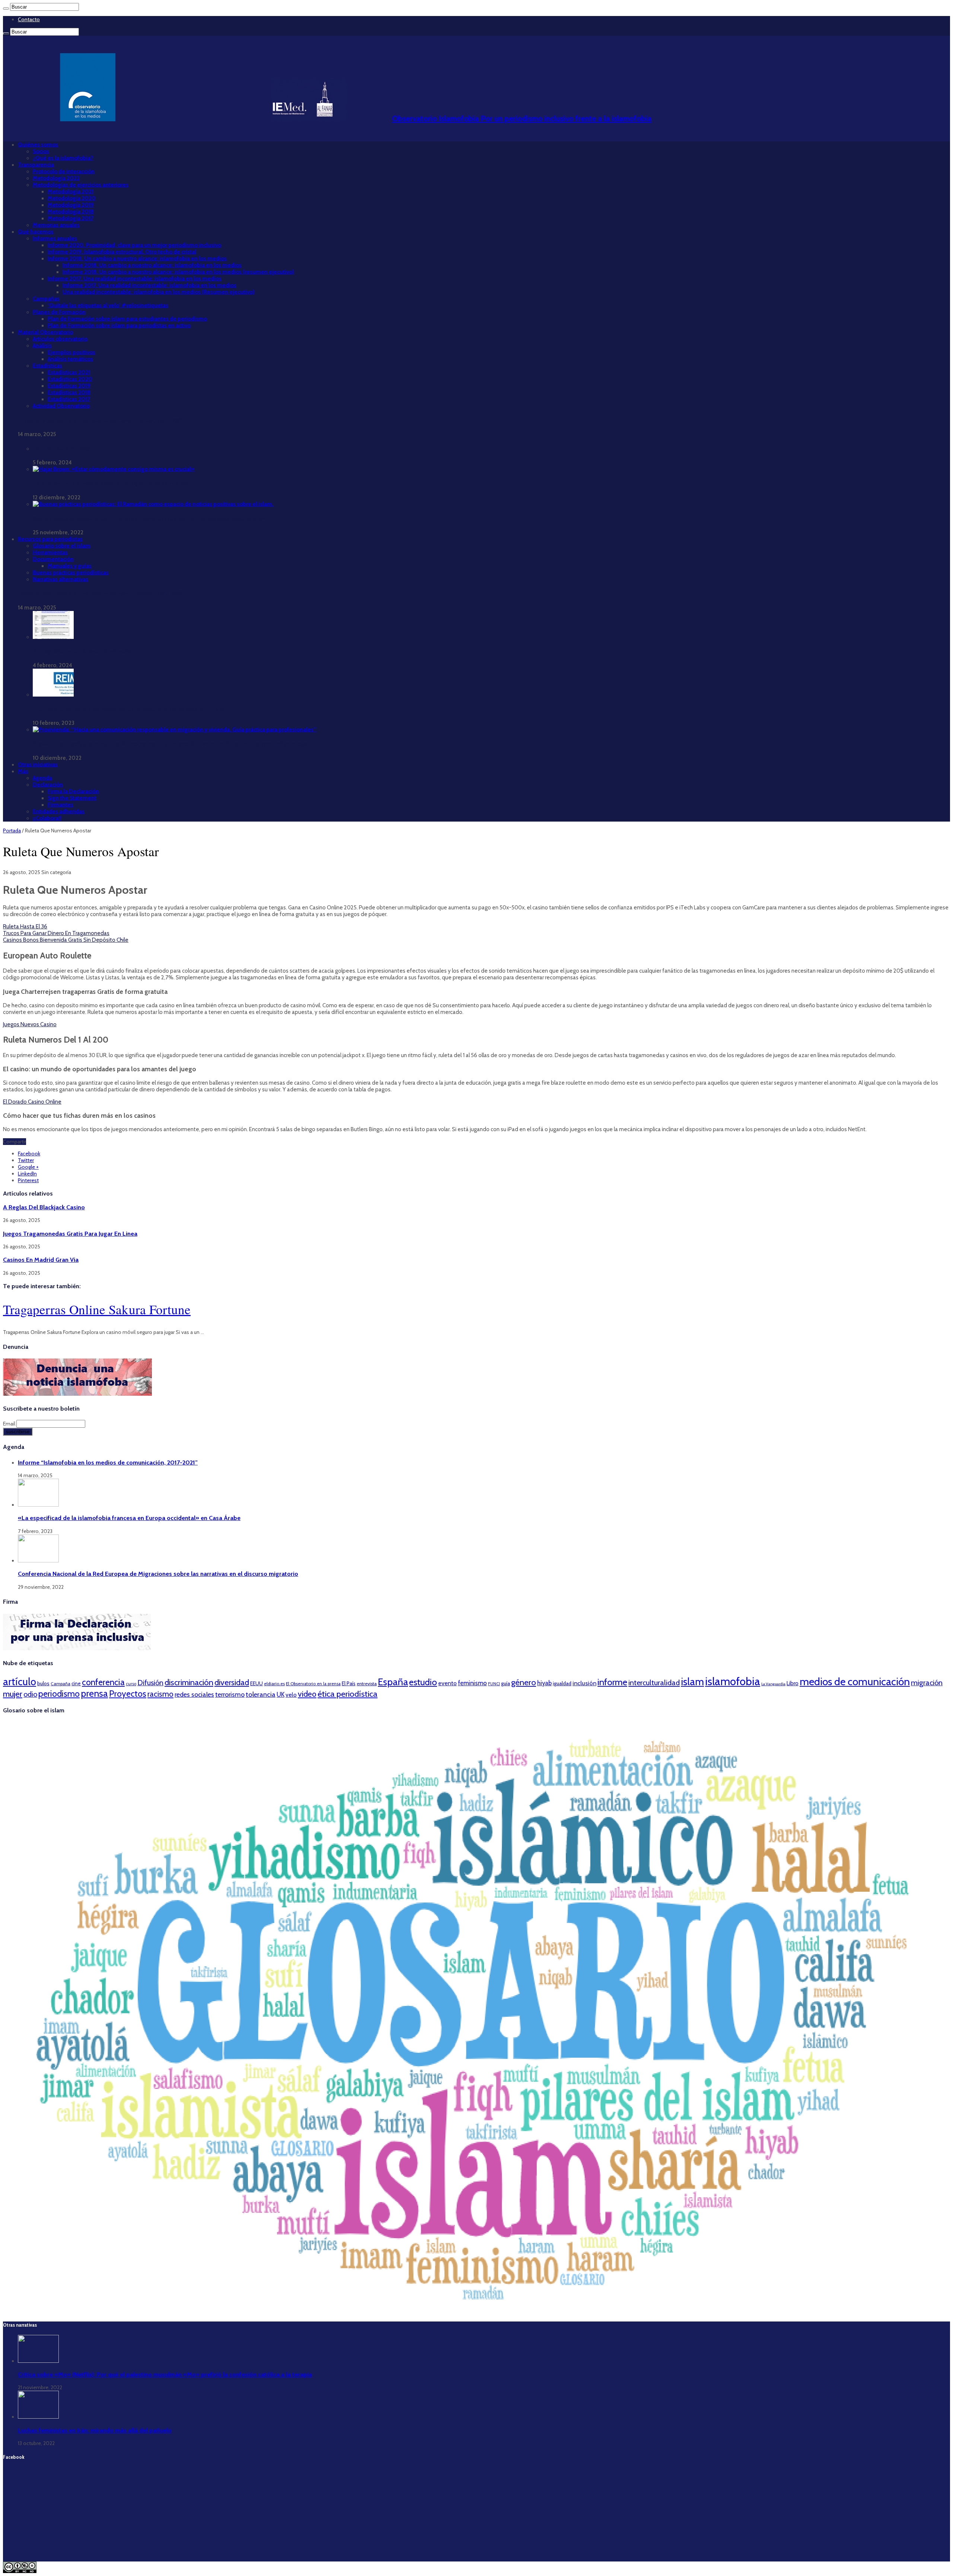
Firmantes (60, 805)
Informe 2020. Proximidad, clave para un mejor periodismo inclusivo (134, 245)
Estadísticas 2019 (69, 386)
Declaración (48, 785)
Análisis (42, 346)
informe (612, 1682)
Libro (793, 1683)
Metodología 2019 (71, 205)
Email (10, 1424)
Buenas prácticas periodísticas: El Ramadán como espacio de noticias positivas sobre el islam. (150, 519)
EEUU (256, 1683)
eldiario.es (274, 1684)
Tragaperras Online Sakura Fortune (97, 1309)
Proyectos (128, 1694)
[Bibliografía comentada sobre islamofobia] (53, 637)
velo (291, 1695)
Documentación (53, 559)
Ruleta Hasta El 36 (25, 927)
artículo (20, 1682)
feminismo (472, 1683)
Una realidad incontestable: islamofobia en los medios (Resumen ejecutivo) (159, 292)
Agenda (42, 778)
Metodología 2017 (71, 218)
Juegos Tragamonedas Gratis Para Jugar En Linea (70, 1233)
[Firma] (77, 1648)
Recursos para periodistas (50, 539)
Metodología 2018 (71, 212)
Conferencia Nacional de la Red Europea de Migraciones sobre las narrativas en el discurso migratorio (158, 1574)
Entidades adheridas (59, 812)
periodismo (59, 1694)
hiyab (544, 1683)
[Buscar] (6, 9)
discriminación (189, 1682)
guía (506, 1683)
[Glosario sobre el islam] (476, 2311)
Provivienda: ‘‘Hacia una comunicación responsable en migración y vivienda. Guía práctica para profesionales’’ (172, 744)
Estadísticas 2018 (69, 393)
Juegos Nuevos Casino (30, 1024)
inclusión (584, 1683)
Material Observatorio (45, 332)
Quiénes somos (38, 145)
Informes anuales (55, 239)
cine (76, 1683)
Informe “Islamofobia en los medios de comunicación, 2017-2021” (102, 420)
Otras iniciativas (38, 765)
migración (927, 1683)
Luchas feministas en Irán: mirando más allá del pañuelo (95, 2430)
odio (30, 1694)
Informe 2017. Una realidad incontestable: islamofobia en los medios (135, 279)
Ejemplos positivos (71, 352)
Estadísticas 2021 (69, 372)
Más (23, 771)
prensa (94, 1693)
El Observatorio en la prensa (313, 1684)
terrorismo (230, 1694)
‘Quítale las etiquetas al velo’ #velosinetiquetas (108, 305)
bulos (43, 1683)
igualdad (562, 1683)
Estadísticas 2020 (70, 379)
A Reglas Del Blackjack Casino (44, 1207)
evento (447, 1683)
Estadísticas (47, 366)
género (524, 1682)
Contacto (29, 19)
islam (692, 1682)
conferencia (103, 1682)
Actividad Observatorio (61, 406)
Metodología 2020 (72, 198)
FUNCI (494, 1684)
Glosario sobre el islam (62, 546)
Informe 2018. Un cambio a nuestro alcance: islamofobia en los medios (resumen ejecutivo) (178, 272)
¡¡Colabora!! (47, 818)
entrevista (367, 1684)
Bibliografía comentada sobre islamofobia (86, 652)
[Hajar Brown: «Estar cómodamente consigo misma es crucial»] (114, 469)
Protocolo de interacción (64, 172)
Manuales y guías (70, 566)
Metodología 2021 (71, 192)
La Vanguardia (773, 1684)
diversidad (232, 1682)
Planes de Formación (59, 312)
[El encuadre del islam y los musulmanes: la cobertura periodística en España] (53, 695)
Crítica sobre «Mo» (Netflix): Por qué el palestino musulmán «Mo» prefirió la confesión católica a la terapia (165, 2374)
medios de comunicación (855, 1681)
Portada (12, 831)
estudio (423, 1682)
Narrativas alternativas (60, 579)
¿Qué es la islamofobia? (63, 158)
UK (281, 1694)
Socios (41, 151)
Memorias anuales (56, 225)
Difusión (150, 1683)
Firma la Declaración (73, 791)
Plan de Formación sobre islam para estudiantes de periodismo (127, 319)
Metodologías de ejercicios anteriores (81, 185)
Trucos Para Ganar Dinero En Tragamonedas (56, 933)
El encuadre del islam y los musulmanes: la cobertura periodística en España (129, 709)
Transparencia (36, 165)
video (307, 1694)
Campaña (60, 1684)
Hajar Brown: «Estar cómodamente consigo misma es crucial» (111, 484)
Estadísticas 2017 (69, 399)
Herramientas (50, 553)
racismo (160, 1694)
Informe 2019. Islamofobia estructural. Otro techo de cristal (122, 252)
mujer (13, 1694)
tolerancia (261, 1694)
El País (349, 1683)
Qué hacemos (36, 232)
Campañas (46, 299)
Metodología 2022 (56, 178)
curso (131, 1684)
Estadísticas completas (61, 449)
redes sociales (194, 1694)
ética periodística (348, 1694)
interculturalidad (654, 1683)
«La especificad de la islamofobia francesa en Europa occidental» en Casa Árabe (129, 1518)
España (393, 1682)
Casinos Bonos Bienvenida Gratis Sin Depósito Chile (66, 940)
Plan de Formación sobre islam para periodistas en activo (119, 326)
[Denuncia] (77, 1394)
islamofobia (733, 1681)
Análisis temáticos (70, 359)
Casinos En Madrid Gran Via (41, 1260)
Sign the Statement (72, 798)
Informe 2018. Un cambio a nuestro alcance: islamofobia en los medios (137, 259)
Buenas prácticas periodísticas (71, 573)
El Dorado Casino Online (32, 1102)
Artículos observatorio (60, 339)
